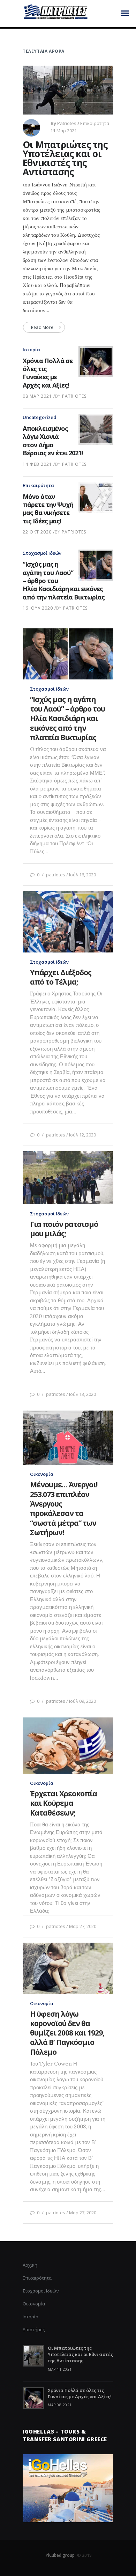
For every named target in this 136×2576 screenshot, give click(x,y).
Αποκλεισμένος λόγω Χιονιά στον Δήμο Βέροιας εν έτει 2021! (53, 441)
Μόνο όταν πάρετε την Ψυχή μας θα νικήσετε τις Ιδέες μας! (48, 509)
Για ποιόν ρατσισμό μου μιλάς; (64, 1229)
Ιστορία (31, 349)
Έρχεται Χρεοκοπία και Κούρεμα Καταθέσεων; (63, 1803)
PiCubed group (60, 2555)
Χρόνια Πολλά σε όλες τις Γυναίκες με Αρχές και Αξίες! (48, 373)
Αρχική (30, 2265)
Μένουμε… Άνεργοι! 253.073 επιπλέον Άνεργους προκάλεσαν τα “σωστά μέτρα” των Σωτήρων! (64, 1508)
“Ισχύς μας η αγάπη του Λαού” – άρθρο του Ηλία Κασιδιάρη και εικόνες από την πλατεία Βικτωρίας (67, 718)
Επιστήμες (34, 2330)
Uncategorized (40, 417)
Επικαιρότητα (95, 123)
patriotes (67, 123)
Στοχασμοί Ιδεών (42, 553)
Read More (42, 327)
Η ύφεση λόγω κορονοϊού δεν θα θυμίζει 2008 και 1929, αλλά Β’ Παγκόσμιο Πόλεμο (67, 2033)
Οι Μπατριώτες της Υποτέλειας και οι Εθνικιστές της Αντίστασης (65, 158)
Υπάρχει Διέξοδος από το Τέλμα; (61, 977)
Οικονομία (42, 1474)
